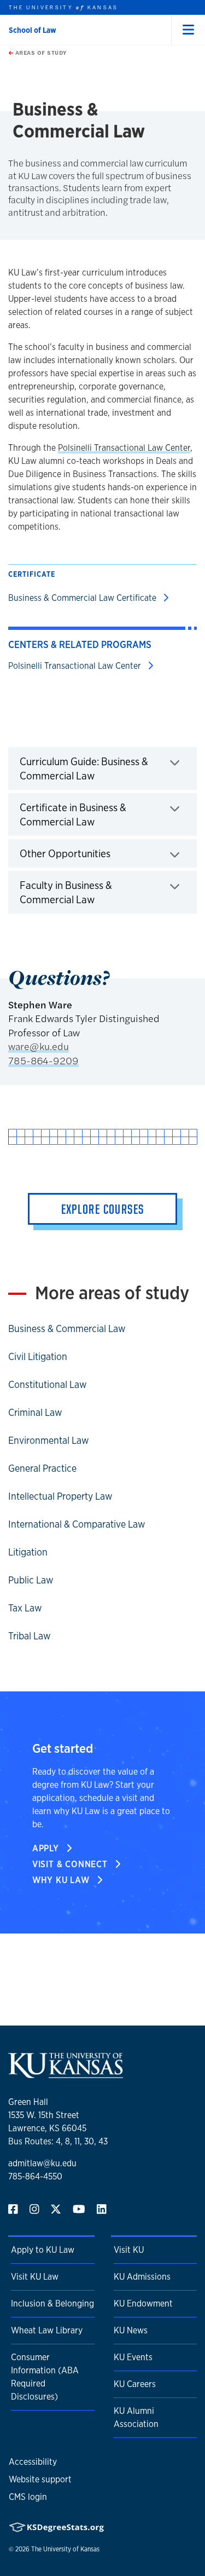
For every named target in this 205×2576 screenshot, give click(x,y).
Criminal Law (35, 1412)
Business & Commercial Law (67, 1328)
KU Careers (135, 2384)
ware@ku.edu (39, 1046)
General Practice (42, 1468)
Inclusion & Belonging (52, 2304)
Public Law (31, 1580)
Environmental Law (49, 1440)
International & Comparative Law (77, 1524)
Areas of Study (40, 53)
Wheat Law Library (47, 2330)
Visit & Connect (71, 1864)
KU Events (133, 2357)
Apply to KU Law (43, 2250)
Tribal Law (30, 1636)
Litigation (28, 1552)
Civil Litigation (38, 1356)
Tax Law (25, 1608)
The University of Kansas (65, 2549)
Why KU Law (62, 1880)
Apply (47, 1848)
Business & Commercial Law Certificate (83, 598)
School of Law (33, 30)
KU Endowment (143, 2304)
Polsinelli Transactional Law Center (124, 448)
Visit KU (129, 2250)
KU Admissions (142, 2277)
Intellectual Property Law (60, 1496)
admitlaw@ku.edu (42, 2163)
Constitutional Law (48, 1384)
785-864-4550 (35, 2176)
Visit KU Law (35, 2277)
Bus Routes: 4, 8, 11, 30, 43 (58, 2141)
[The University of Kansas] (66, 2073)
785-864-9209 (43, 1060)
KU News (131, 2330)
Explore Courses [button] (103, 1209)
